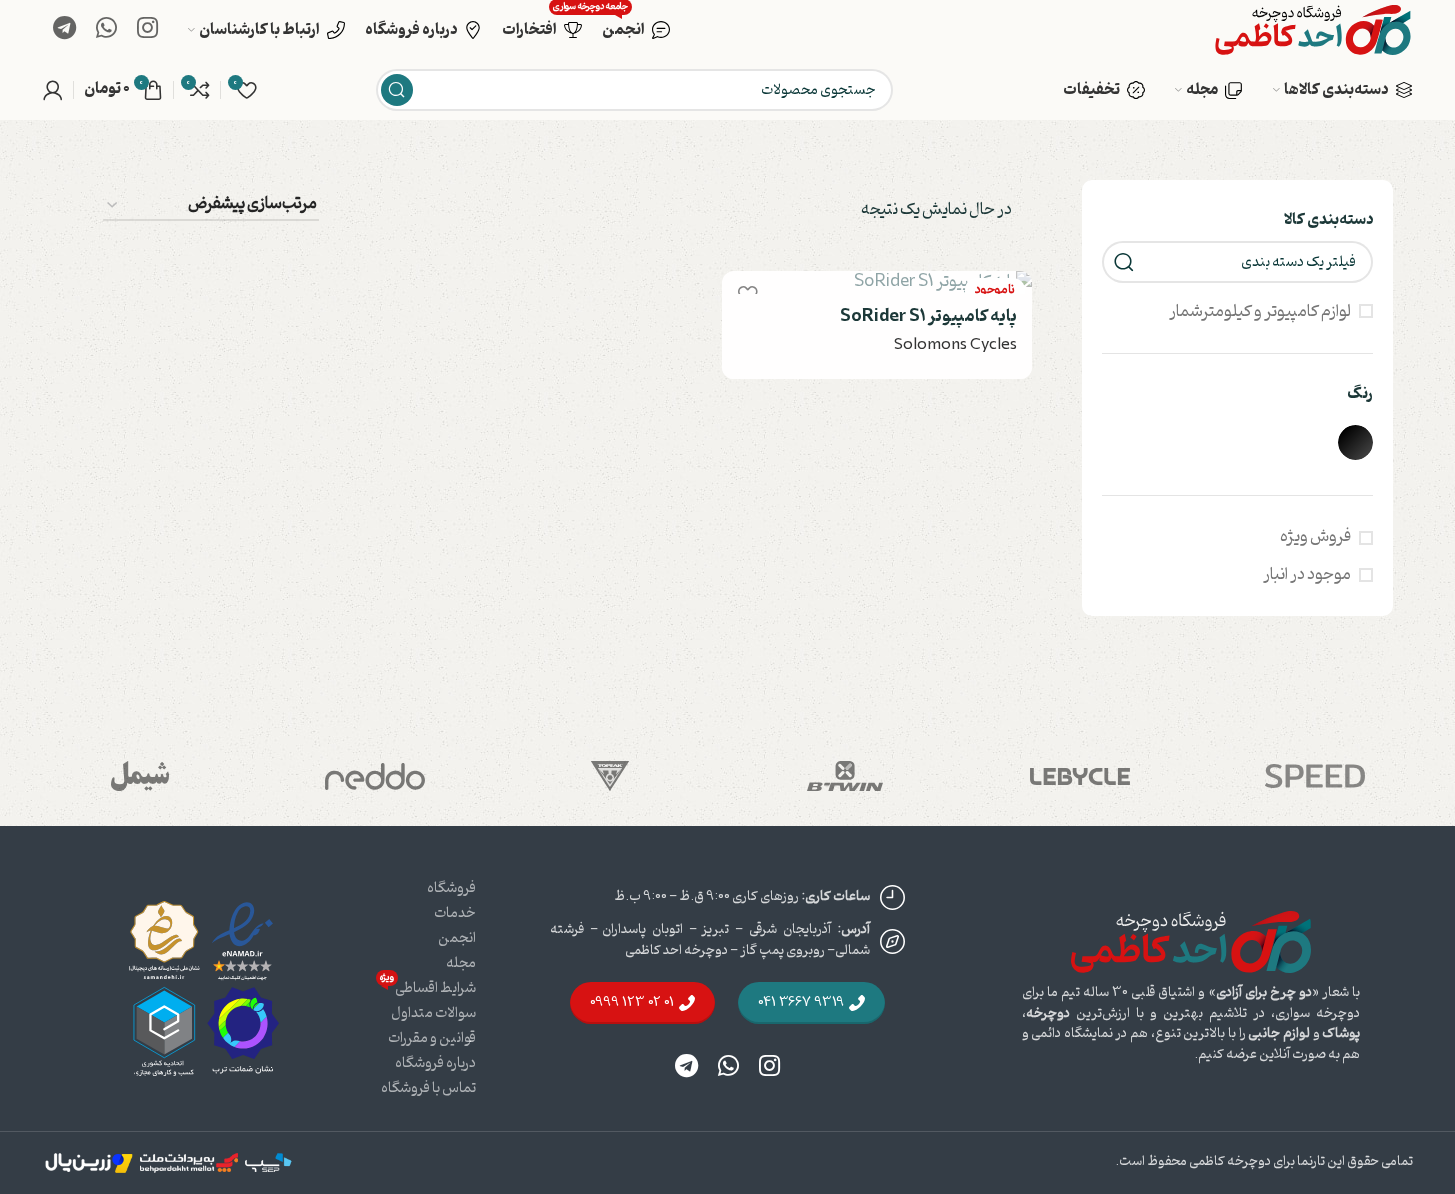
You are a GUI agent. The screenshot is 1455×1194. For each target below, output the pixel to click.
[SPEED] (1315, 776)
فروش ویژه (1315, 537)
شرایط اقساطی (428, 987)
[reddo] (375, 776)
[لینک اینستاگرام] (147, 30)
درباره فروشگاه (435, 1063)
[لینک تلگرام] (64, 30)
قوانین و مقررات (432, 1038)
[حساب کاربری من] (53, 90)
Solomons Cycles (955, 344)
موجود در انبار (1307, 575)
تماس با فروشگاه (428, 1088)
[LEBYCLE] (1080, 776)
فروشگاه (451, 888)
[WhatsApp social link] (106, 30)
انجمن (457, 938)
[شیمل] (140, 776)
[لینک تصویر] (1191, 942)
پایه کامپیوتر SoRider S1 (928, 316)
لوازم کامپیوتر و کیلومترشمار (1260, 312)
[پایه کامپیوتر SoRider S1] (877, 282)
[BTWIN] (845, 776)
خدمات (455, 913)
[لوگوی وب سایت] (1313, 30)
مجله (461, 963)
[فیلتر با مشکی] (1355, 442)
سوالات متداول (433, 1013)
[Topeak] (610, 776)
